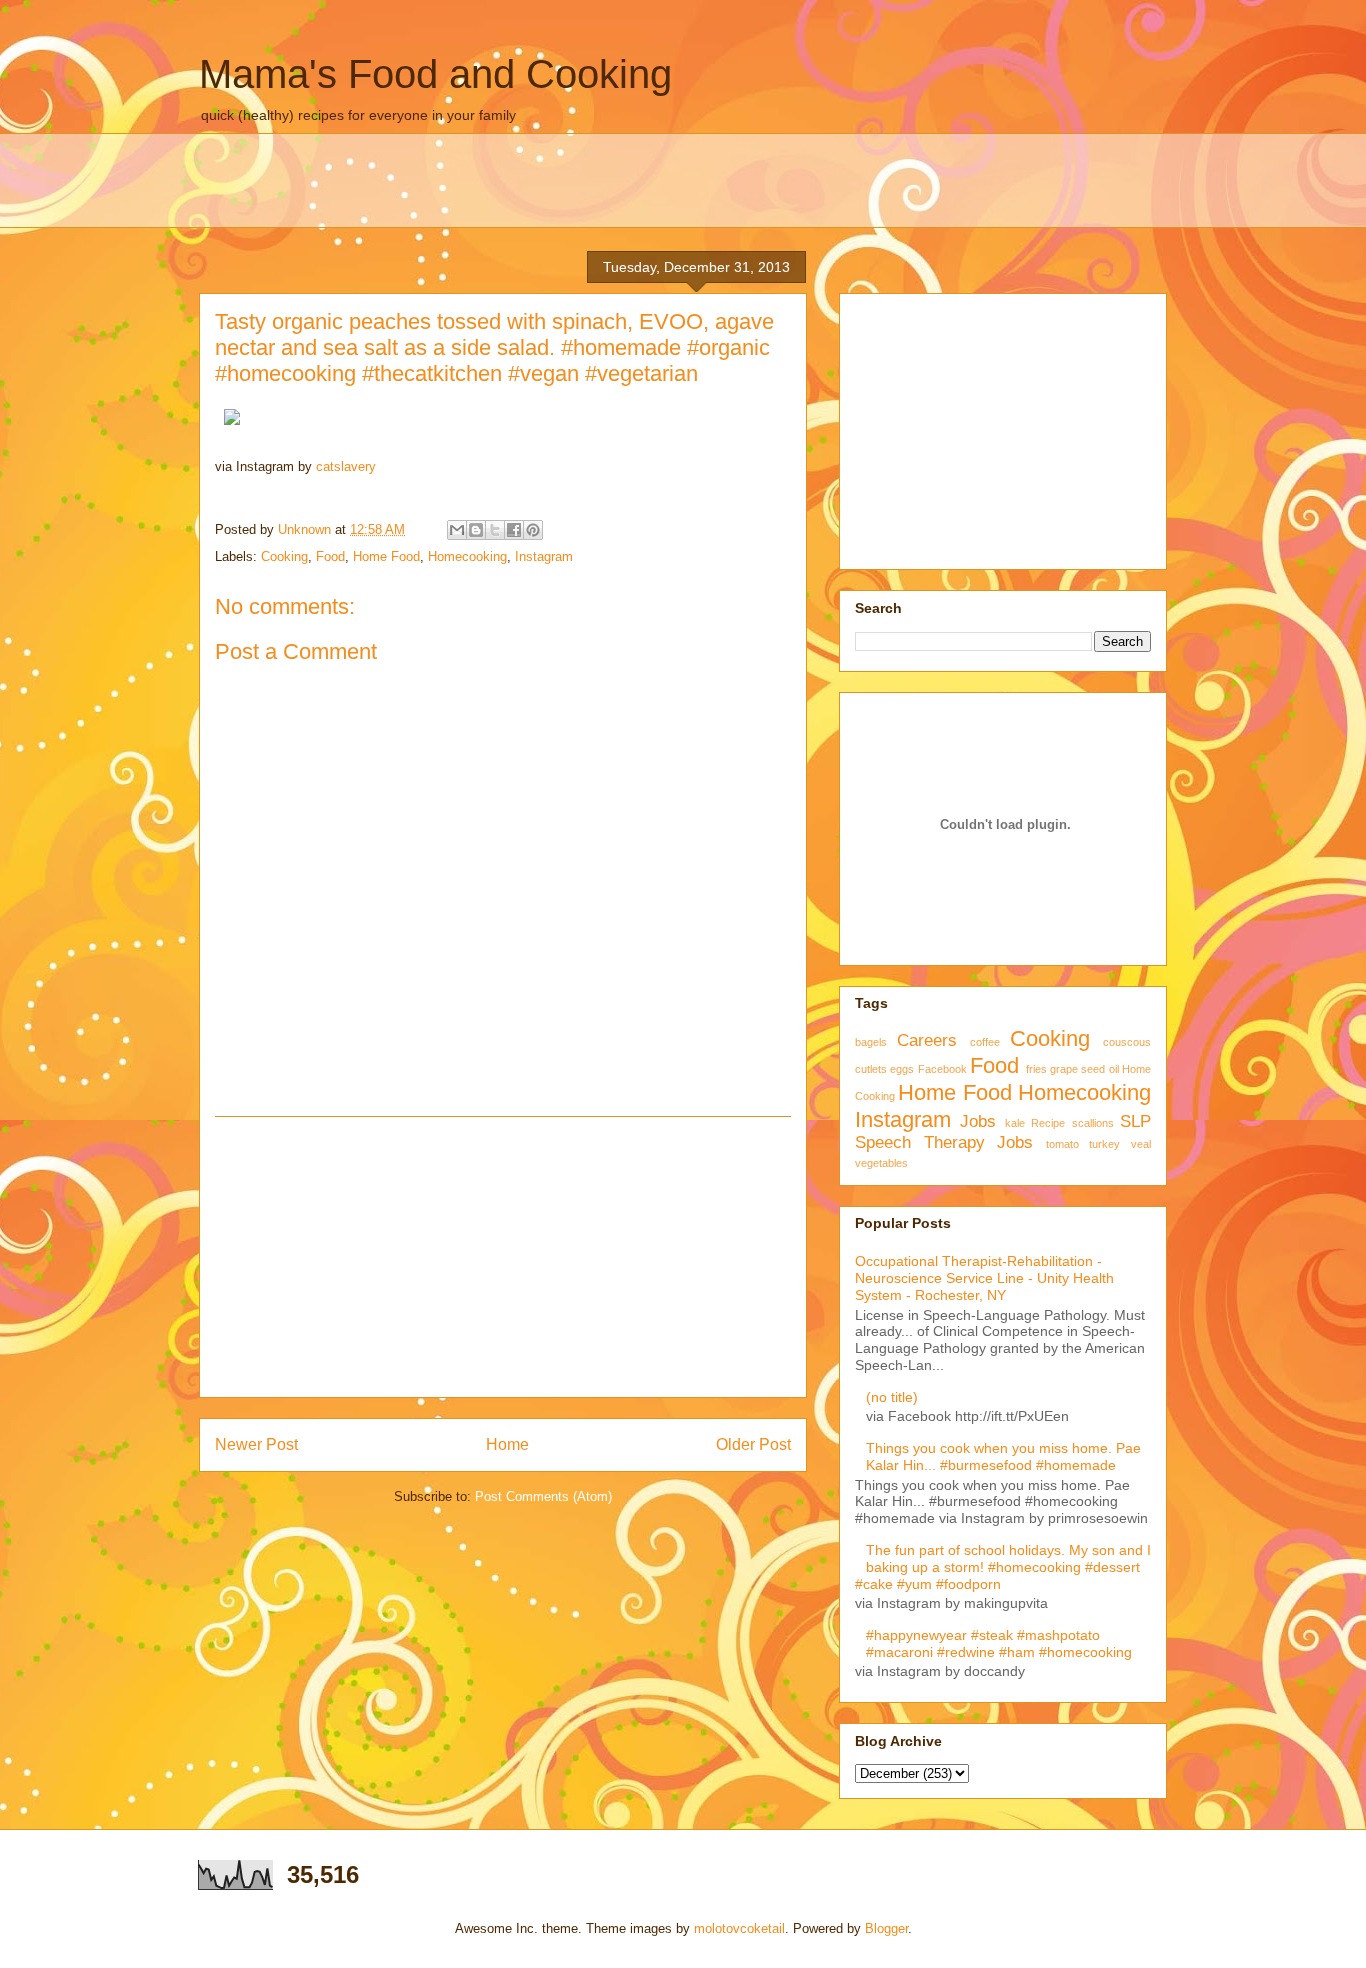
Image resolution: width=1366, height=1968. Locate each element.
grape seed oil (1084, 1069)
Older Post (753, 1444)
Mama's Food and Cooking (435, 74)
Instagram (544, 556)
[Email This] (457, 530)
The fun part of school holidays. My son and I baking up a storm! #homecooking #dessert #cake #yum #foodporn (1003, 1567)
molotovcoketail (739, 1928)
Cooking (284, 556)
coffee (985, 1042)
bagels (871, 1042)
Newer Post (256, 1444)
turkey (1104, 1144)
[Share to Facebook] (514, 530)
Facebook (942, 1069)
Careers (927, 1040)
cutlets (871, 1069)
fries (1036, 1069)
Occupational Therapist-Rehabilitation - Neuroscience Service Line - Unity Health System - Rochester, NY (984, 1278)
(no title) (892, 1397)
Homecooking (467, 556)
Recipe (1048, 1123)
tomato (1062, 1144)
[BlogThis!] (476, 530)
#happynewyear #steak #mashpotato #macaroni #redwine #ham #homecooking (999, 1643)
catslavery (346, 466)
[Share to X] (495, 530)
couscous (1127, 1042)
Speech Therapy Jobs (944, 1142)
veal (1141, 1144)
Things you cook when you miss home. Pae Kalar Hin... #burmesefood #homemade (1003, 1456)
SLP (1135, 1121)
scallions (1093, 1123)
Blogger (886, 1928)
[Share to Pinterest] (533, 530)
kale (1015, 1123)
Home (507, 1444)
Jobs (978, 1121)
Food (330, 556)
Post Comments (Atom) (543, 1496)
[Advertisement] (503, 1257)
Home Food (386, 556)
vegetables (881, 1163)
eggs (902, 1069)
